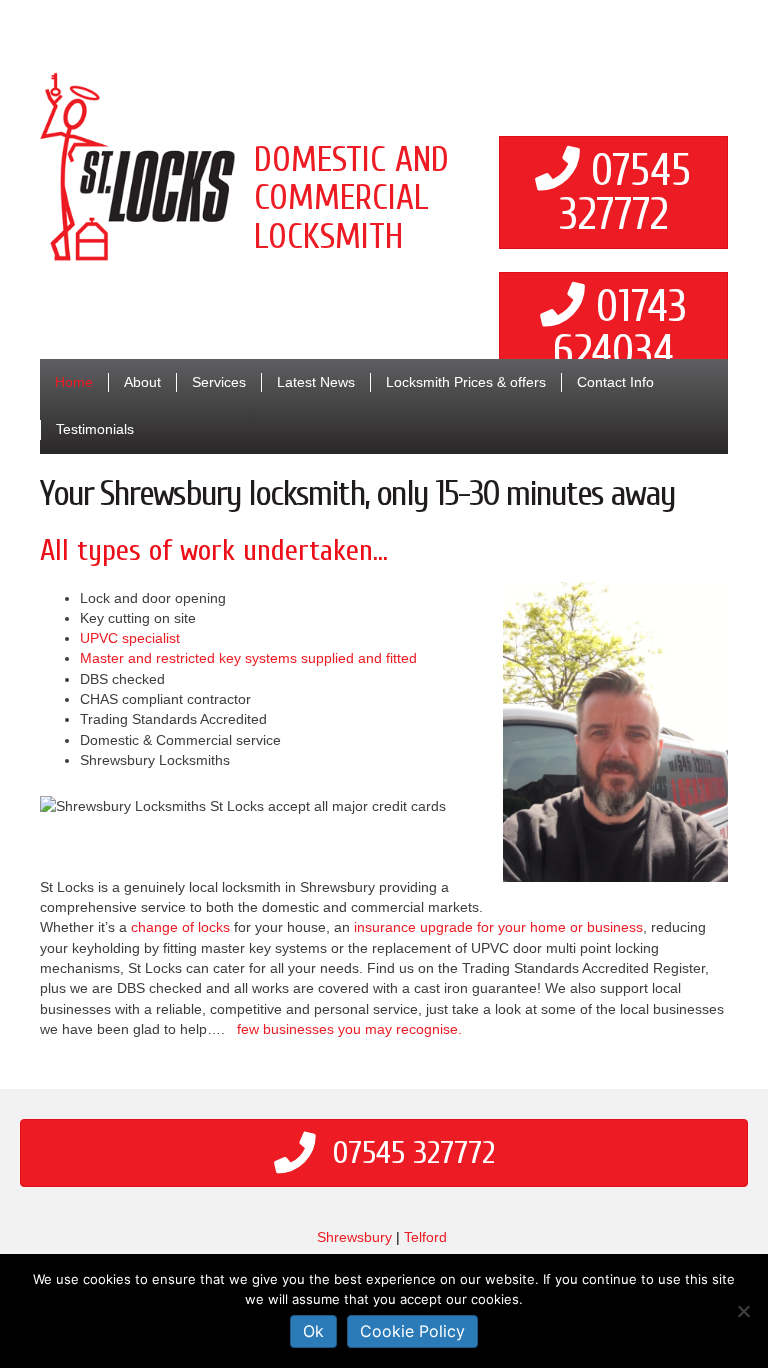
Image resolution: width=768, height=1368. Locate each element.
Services (219, 382)
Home (74, 382)
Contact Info (615, 382)
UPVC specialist (130, 638)
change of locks (180, 927)
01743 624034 (620, 329)
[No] (743, 1311)
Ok (313, 1331)
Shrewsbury (354, 1237)
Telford (425, 1237)
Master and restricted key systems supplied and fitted (248, 658)
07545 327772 (625, 193)
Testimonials (95, 429)
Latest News (316, 382)
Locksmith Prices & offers (466, 382)
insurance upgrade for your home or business (498, 927)
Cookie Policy (412, 1331)
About (142, 382)
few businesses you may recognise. (349, 1029)
